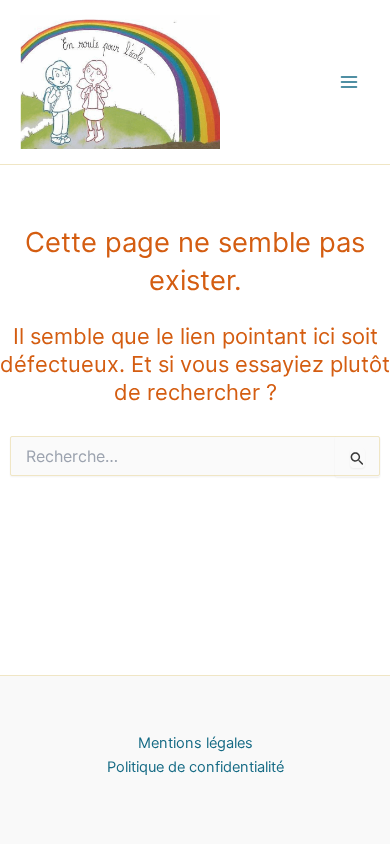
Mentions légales (195, 743)
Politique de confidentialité (195, 767)
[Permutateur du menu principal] (349, 82)
